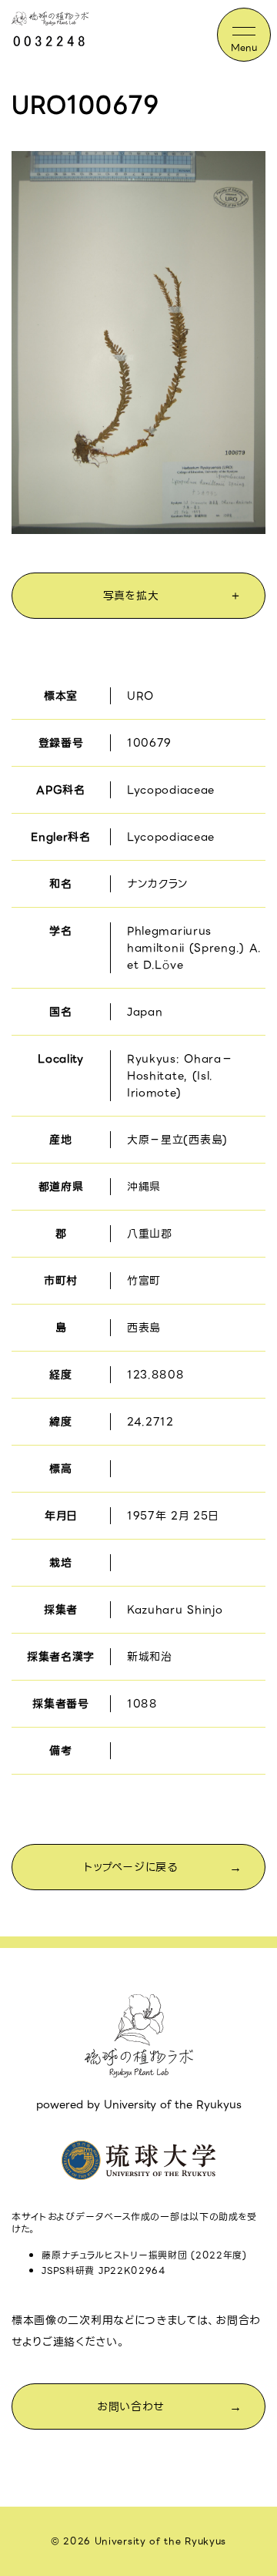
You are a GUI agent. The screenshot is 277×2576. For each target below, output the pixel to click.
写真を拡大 (131, 596)
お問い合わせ (131, 2406)
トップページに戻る (130, 1867)
